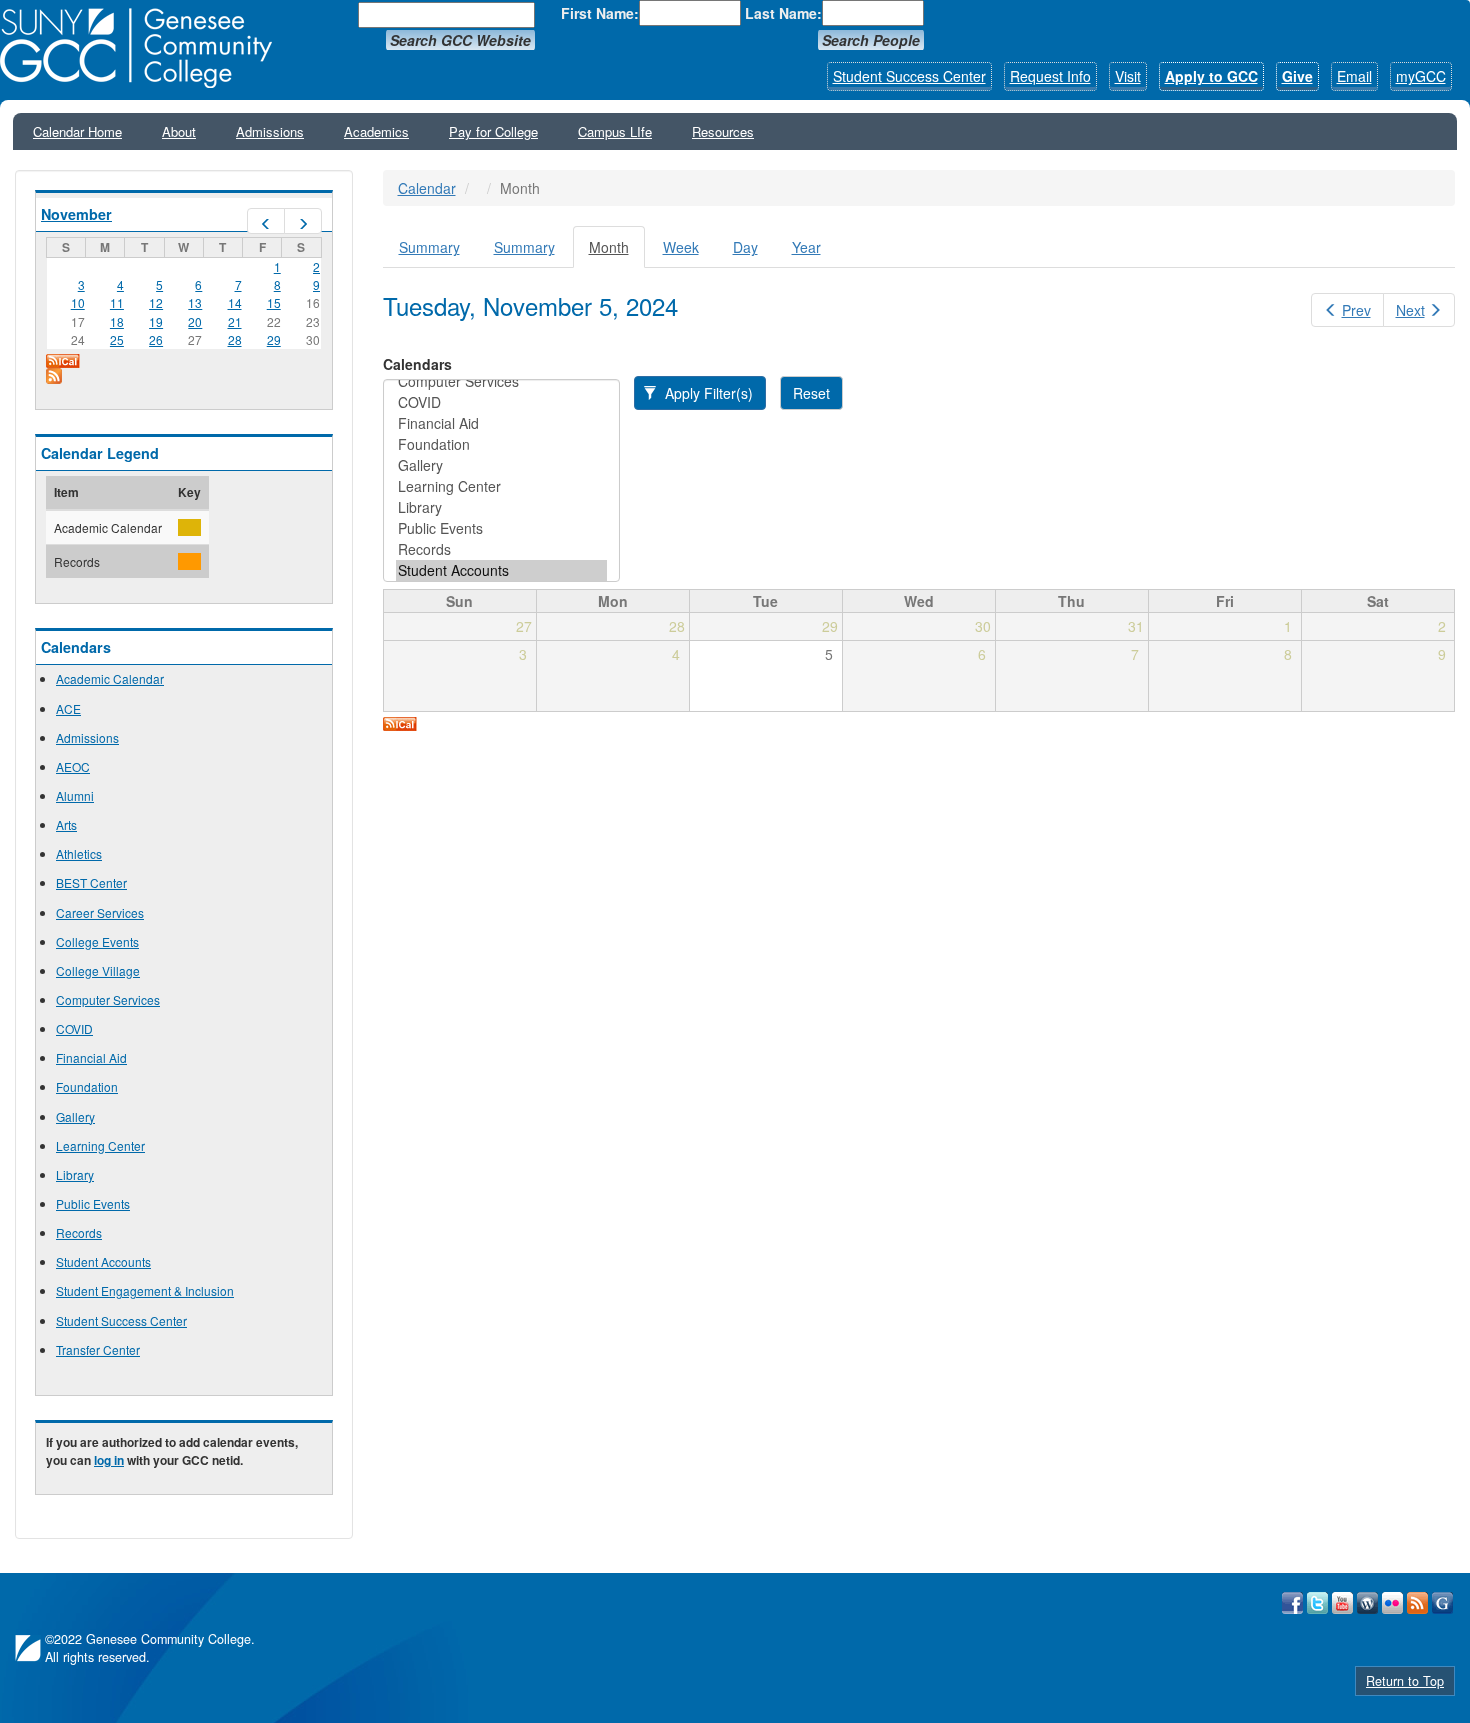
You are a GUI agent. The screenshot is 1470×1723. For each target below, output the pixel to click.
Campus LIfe (615, 131)
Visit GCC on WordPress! (1367, 1603)
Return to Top (1405, 1681)
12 (156, 302)
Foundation (87, 1086)
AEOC (73, 766)
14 (235, 302)
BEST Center (91, 882)
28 (235, 339)
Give (1297, 76)
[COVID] (501, 402)
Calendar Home (77, 131)
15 (274, 302)
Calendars (417, 364)
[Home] (143, 48)
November (76, 214)
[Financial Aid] (501, 423)
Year (806, 247)
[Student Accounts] (501, 570)
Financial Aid (91, 1057)
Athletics (79, 853)
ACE (68, 708)
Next (1410, 310)
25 (117, 339)
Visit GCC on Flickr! (1392, 1603)
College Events (97, 941)
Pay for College (493, 131)
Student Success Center (909, 76)
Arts (66, 824)
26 (156, 339)
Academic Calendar (110, 678)
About (179, 131)
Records (79, 1232)
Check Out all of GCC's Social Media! (1442, 1603)
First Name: (600, 13)
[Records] (501, 549)
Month (617, 252)
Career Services (100, 912)
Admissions (270, 131)
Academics (376, 131)
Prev (1356, 310)
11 (117, 302)
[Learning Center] (501, 486)
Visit (1128, 76)
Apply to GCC (1211, 76)
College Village (98, 970)
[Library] (501, 507)
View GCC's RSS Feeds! (1417, 1603)
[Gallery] (501, 465)
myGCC (1421, 76)
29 (274, 339)
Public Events (93, 1203)
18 (117, 321)
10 (78, 302)
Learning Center (100, 1145)
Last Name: (783, 13)
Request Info (1050, 76)
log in (109, 1460)
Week (681, 247)
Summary (429, 247)
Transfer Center (98, 1349)
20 (195, 321)
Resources (723, 131)
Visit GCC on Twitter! (1317, 1603)
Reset (811, 393)
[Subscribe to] (184, 376)
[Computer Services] (501, 381)
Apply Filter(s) (707, 393)
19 (156, 321)
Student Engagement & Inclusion (145, 1290)
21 (235, 321)
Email (1354, 76)
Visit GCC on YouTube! (1342, 1603)
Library (75, 1174)
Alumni (75, 795)
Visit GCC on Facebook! (1292, 1603)
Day (745, 247)
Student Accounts (103, 1261)
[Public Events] (501, 528)
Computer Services (108, 999)
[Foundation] (501, 444)
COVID (74, 1028)
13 (195, 302)
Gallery (75, 1116)
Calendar (427, 188)
